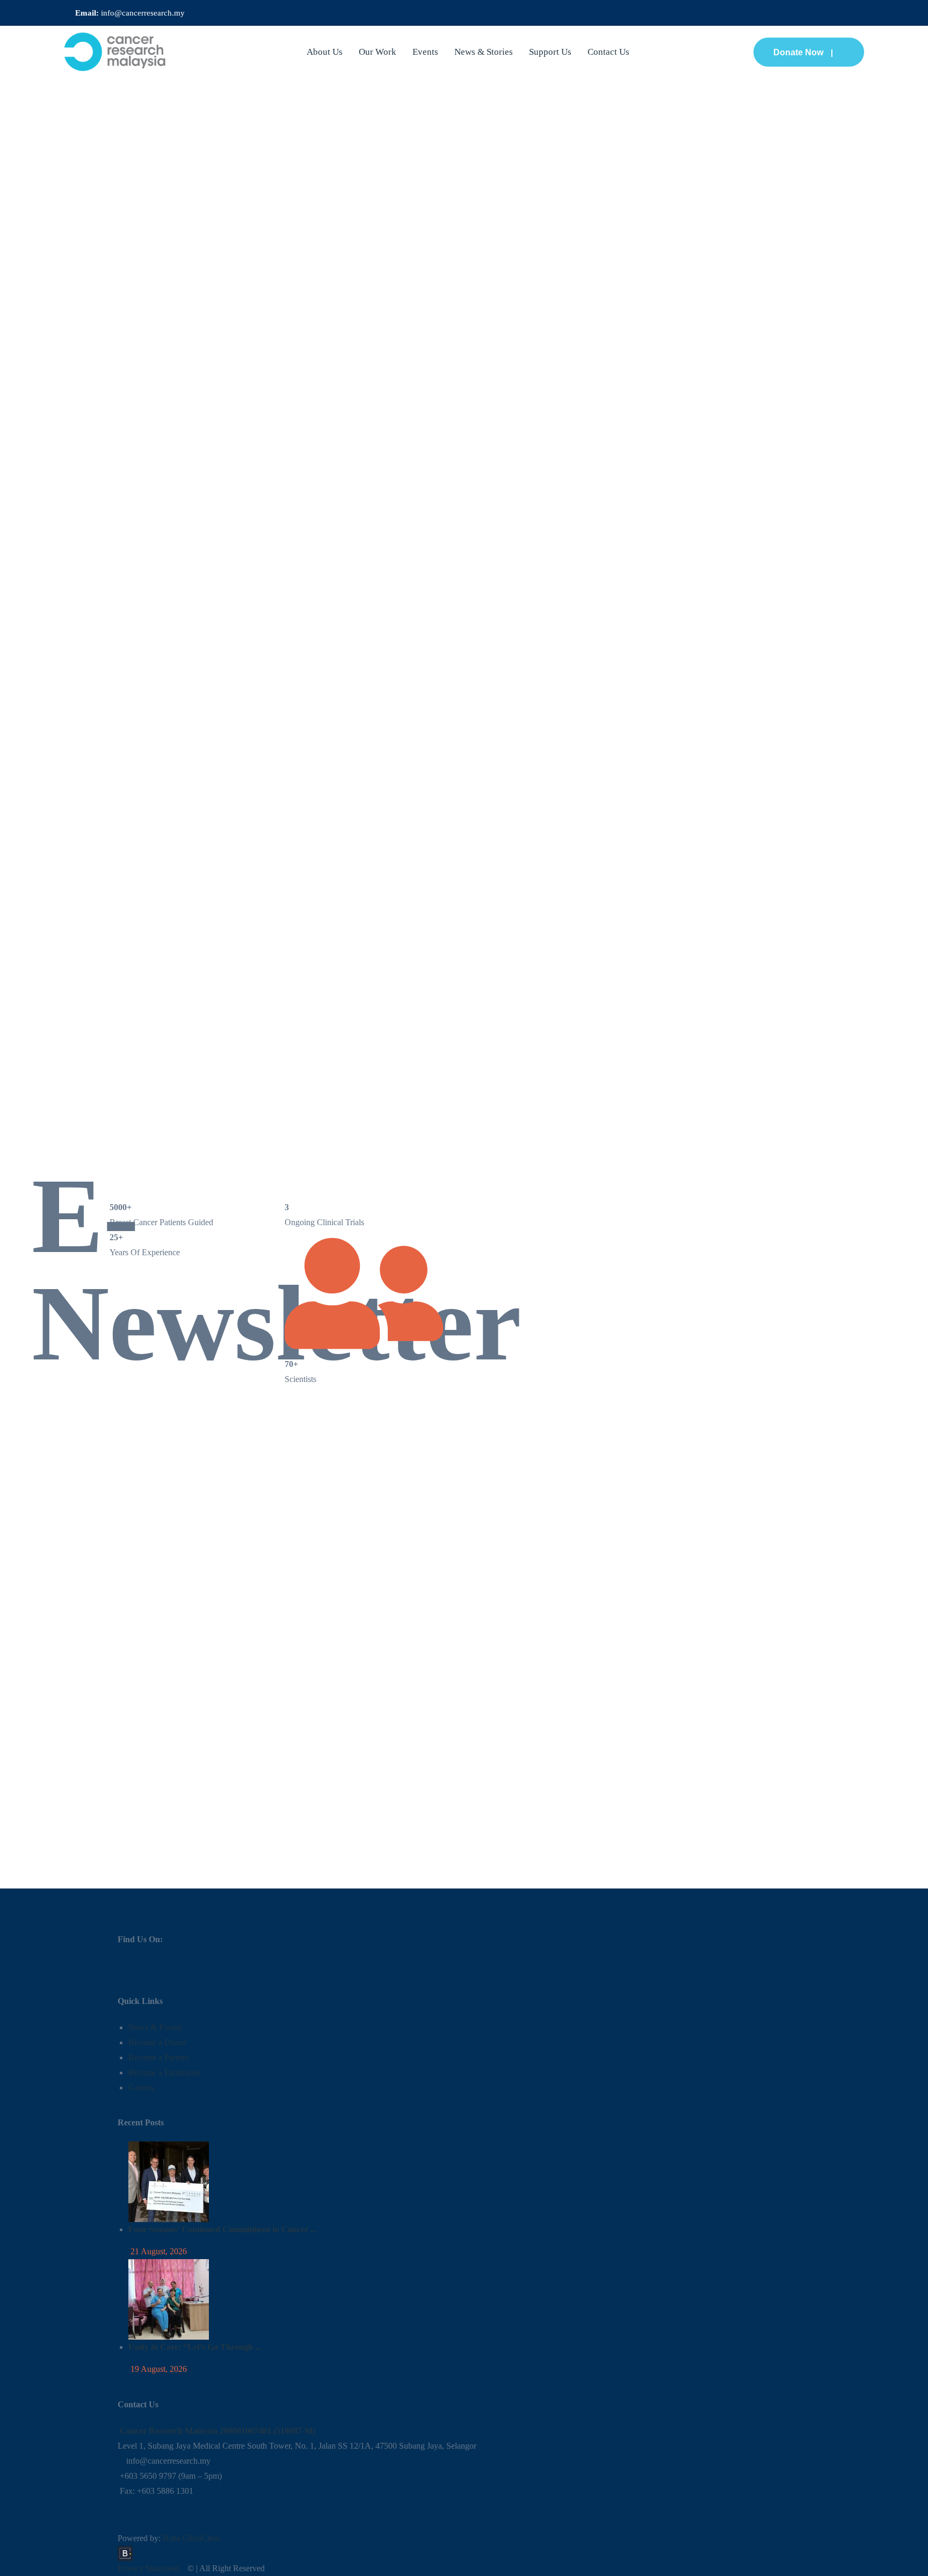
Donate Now (798, 52)
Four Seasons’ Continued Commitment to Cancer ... (223, 2229)
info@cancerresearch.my (143, 13)
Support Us (550, 52)
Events (425, 52)
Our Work (378, 52)
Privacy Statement (148, 2568)
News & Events (155, 2027)
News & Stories (484, 52)
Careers (141, 2087)
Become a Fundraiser (164, 2072)
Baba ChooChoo (191, 2538)
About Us (325, 52)
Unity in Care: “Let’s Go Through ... (195, 2347)
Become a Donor (157, 2042)
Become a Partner (158, 2057)
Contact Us (608, 52)
